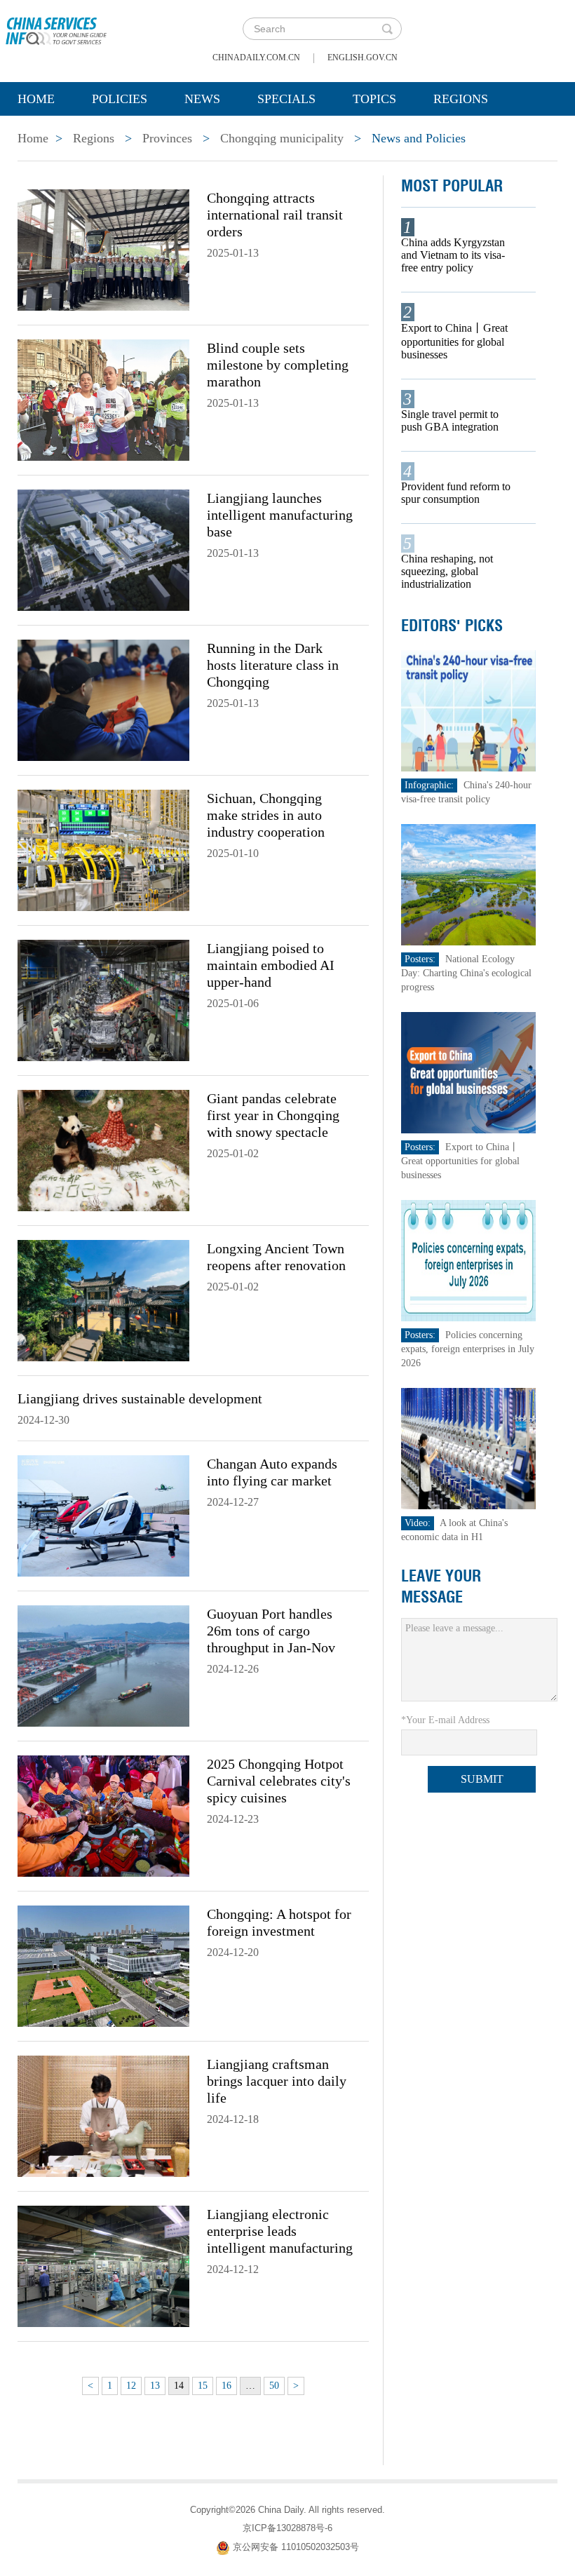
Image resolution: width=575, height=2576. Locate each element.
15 (203, 2386)
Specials (286, 99)
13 (155, 2386)
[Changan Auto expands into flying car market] (103, 1515)
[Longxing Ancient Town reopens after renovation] (103, 1300)
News (202, 99)
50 (274, 2386)
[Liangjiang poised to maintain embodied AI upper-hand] (103, 999)
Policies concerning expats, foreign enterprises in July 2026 (468, 1349)
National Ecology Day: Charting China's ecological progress (466, 973)
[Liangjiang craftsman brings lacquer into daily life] (103, 2115)
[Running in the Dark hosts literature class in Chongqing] (103, 699)
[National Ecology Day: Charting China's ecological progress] (469, 884)
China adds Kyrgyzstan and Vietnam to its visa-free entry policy (453, 255)
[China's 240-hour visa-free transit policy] (469, 710)
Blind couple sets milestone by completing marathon (278, 365)
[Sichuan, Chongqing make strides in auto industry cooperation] (103, 849)
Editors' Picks (452, 626)
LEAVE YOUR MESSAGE (441, 1586)
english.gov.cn (363, 58)
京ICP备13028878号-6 (287, 2528)
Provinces (167, 138)
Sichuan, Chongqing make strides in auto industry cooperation (266, 815)
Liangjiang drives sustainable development (140, 1398)
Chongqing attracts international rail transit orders (275, 215)
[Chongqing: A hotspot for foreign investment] (103, 1965)
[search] (387, 29)
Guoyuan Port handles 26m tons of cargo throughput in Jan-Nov (271, 1631)
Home (36, 99)
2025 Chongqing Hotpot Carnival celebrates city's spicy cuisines (279, 1781)
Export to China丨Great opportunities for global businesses (454, 341)
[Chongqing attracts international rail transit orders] (103, 249)
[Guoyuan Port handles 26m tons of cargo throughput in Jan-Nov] (103, 1665)
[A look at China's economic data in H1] (469, 1448)
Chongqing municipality (282, 138)
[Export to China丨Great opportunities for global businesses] (469, 1072)
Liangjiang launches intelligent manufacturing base (280, 515)
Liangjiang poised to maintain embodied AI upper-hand (271, 965)
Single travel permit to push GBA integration (450, 420)
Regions (461, 99)
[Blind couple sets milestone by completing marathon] (103, 399)
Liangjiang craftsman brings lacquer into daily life (277, 2081)
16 (226, 2386)
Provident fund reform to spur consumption (456, 493)
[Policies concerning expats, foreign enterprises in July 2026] (469, 1260)
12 (131, 2386)
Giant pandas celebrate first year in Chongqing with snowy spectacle (273, 1115)
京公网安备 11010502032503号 (296, 2547)
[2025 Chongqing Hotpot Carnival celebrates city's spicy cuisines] (103, 1815)
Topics (374, 99)
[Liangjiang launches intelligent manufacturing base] (103, 549)
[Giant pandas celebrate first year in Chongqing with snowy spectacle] (103, 1149)
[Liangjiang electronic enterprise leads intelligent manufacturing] (103, 2265)
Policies (120, 99)
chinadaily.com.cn (256, 58)
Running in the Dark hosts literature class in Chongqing (273, 665)
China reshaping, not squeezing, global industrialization (447, 571)
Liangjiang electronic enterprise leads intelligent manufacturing (280, 2231)
